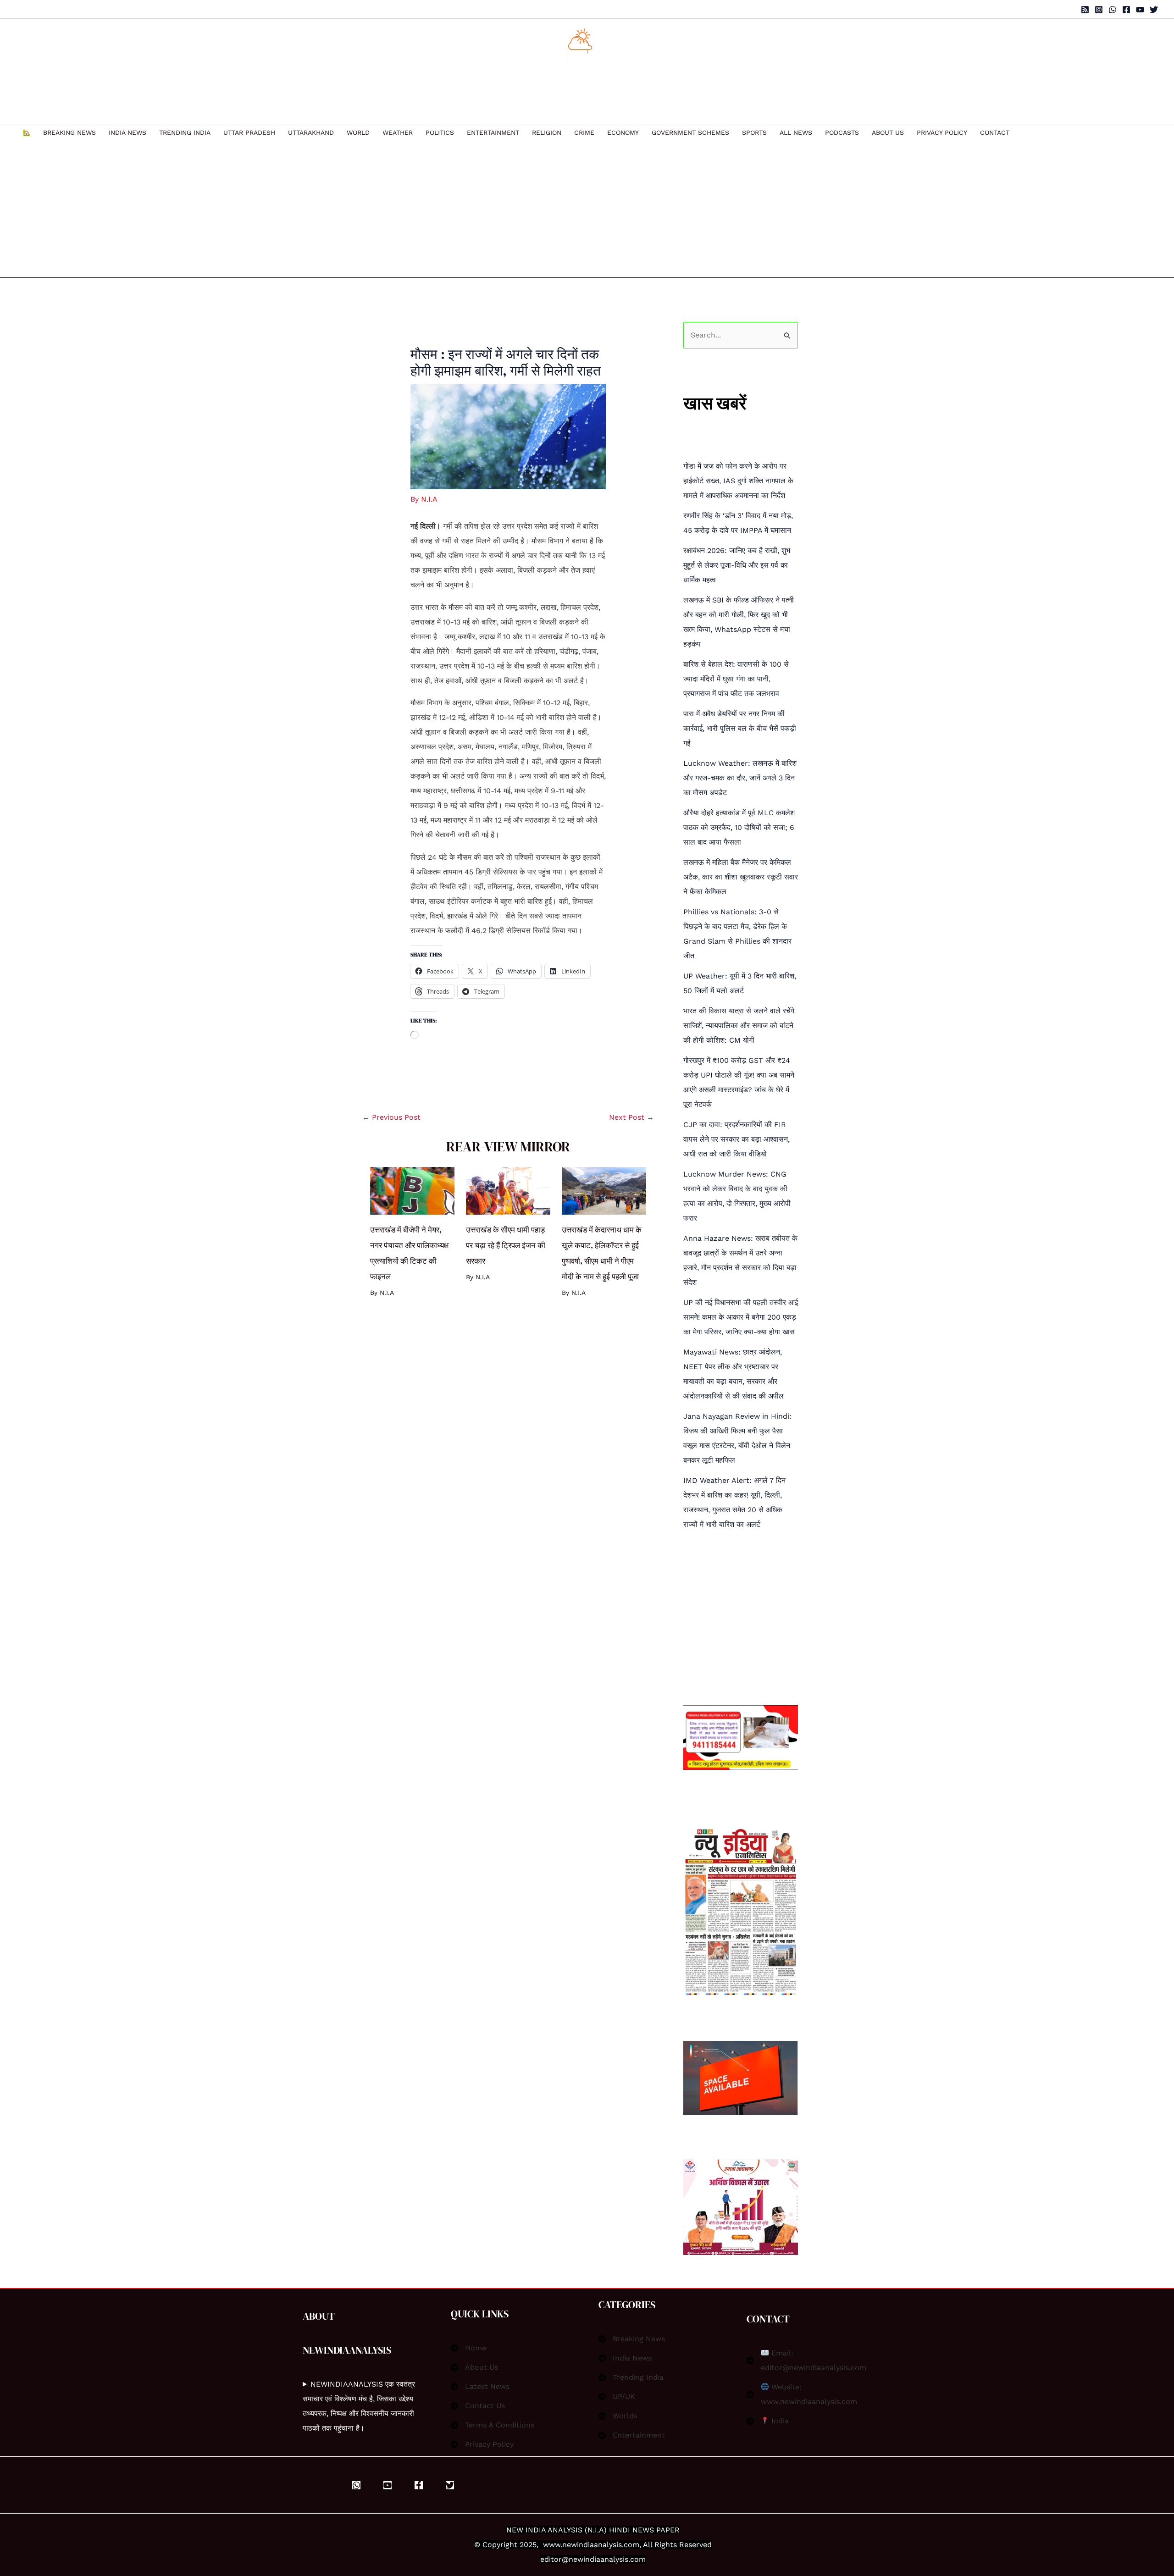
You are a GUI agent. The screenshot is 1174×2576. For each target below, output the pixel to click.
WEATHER (398, 133)
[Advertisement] (516, 209)
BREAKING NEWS (69, 133)
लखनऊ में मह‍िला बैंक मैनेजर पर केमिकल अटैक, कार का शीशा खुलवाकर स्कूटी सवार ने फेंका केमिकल (741, 877)
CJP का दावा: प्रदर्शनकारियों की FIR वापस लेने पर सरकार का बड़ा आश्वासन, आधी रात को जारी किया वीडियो (737, 1139)
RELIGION (547, 133)
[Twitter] (1154, 10)
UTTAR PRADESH (249, 133)
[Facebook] (1126, 10)
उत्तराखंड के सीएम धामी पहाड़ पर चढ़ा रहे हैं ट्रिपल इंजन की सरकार (506, 1245)
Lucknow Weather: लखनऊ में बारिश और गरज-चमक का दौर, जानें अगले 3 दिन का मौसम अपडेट (740, 778)
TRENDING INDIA (185, 133)
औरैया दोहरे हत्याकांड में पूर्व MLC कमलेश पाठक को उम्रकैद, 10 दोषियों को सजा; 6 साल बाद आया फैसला (739, 827)
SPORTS (754, 133)
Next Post (631, 1117)
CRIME (584, 133)
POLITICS (440, 133)
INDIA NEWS (127, 133)
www (552, 2545)
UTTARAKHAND (311, 133)
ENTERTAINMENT (493, 133)
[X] (450, 2485)
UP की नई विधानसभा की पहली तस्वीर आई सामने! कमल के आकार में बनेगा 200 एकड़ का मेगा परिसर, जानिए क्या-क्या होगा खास (741, 1317)
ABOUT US (888, 133)
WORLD (358, 133)
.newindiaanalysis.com (600, 2545)
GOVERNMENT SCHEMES (690, 133)
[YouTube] (1140, 10)
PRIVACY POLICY (942, 133)
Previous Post (391, 1117)
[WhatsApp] (1113, 10)
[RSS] (1085, 10)
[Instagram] (1099, 10)
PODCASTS (842, 133)
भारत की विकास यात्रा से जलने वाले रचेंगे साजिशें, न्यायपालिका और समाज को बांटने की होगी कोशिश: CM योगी (739, 1025)
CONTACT (995, 133)
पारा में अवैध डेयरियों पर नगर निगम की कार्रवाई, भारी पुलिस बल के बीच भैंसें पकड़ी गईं (740, 728)
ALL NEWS (796, 133)
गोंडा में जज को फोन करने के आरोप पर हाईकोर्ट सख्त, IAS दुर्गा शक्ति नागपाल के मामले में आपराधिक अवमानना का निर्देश (738, 481)
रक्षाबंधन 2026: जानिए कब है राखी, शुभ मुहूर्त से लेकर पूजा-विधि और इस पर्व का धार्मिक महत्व (737, 565)
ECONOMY (623, 133)
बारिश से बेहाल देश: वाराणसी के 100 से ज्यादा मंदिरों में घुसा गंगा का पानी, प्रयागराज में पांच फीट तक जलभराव (736, 679)
